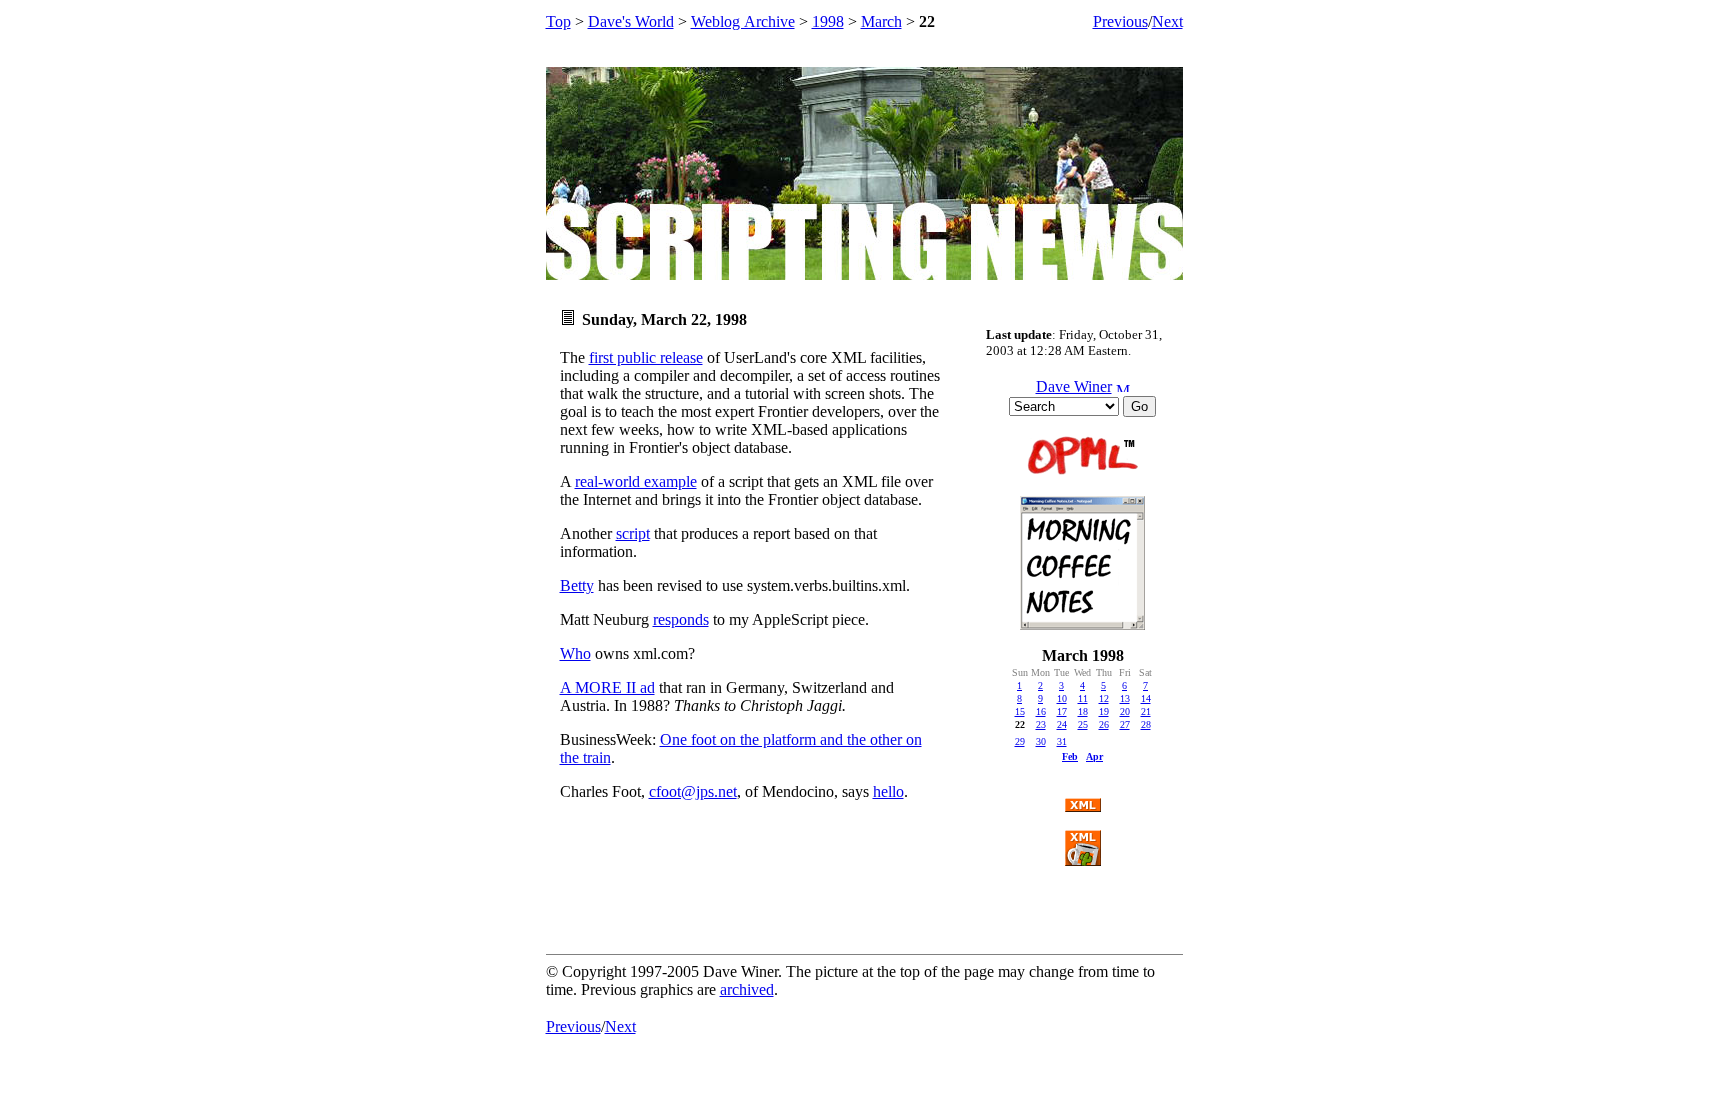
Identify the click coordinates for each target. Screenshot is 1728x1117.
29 (1020, 741)
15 (1020, 711)
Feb (1070, 756)
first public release (646, 357)
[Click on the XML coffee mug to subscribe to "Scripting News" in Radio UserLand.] (1083, 860)
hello (888, 791)
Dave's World (631, 21)
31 (1062, 741)
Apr (1094, 756)
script (633, 533)
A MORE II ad (607, 687)
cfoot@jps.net (693, 791)
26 (1104, 724)
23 (1041, 724)
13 (1125, 698)
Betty (577, 585)
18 (1083, 711)
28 (1146, 724)
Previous (1120, 21)
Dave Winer (1074, 386)
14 (1146, 698)
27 (1125, 724)
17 (1062, 711)
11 (1083, 698)
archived (747, 989)
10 (1062, 698)
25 (1083, 724)
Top (558, 21)
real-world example (636, 481)
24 (1062, 724)
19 (1104, 711)
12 (1104, 698)
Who (575, 653)
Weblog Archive (743, 21)
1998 (828, 21)
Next (1167, 21)
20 (1125, 711)
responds (681, 619)
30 (1041, 741)
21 (1146, 711)
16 (1041, 711)
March (881, 21)
